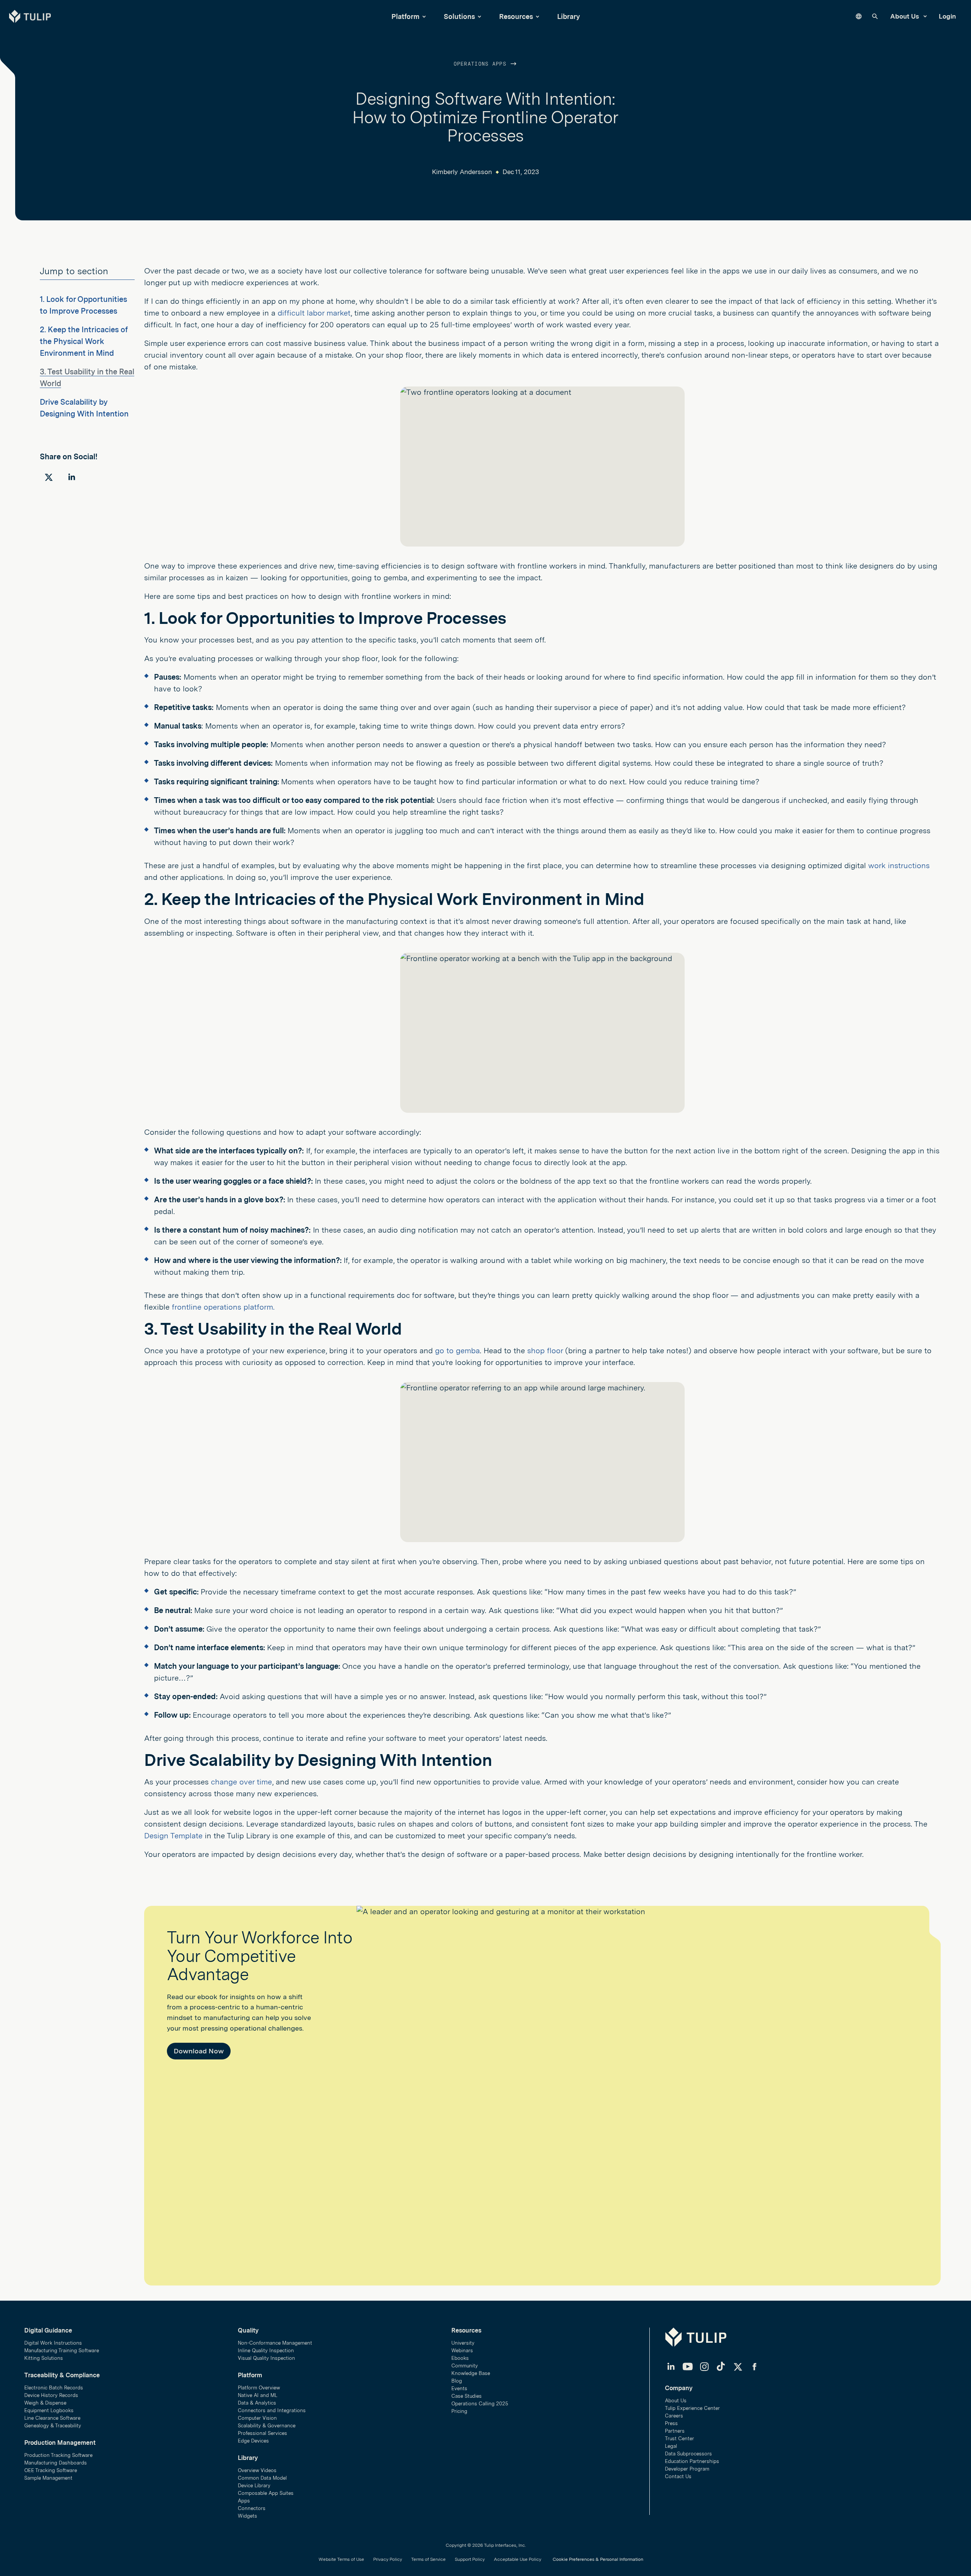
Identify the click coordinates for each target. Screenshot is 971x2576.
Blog (457, 2381)
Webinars (462, 2351)
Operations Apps (482, 64)
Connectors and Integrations (272, 2410)
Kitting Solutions (44, 2358)
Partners (675, 2431)
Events (459, 2388)
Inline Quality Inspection (266, 2351)
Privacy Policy (388, 2559)
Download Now (199, 2051)
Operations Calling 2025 (480, 2404)
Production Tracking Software (58, 2455)
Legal (671, 2446)
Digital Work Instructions (53, 2343)
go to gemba (457, 1351)
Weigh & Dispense (45, 2403)
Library (569, 16)
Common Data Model (262, 2478)
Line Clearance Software (52, 2418)
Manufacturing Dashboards (56, 2463)
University (463, 2343)
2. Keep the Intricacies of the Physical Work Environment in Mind (84, 341)
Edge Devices (253, 2441)
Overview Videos (257, 2470)
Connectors (252, 2508)
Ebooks (460, 2358)
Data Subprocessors (688, 2454)
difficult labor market (314, 313)
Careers (674, 2416)
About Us (905, 16)
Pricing (459, 2411)
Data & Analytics (257, 2403)
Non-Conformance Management (275, 2343)
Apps (244, 2501)
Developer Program (687, 2469)
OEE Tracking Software (51, 2470)
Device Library (254, 2486)
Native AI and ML (258, 2395)
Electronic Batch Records (54, 2388)
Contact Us (678, 2476)
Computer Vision (257, 2418)
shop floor (546, 1351)
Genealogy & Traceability (53, 2426)
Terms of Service (428, 2559)
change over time (241, 1782)
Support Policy (470, 2559)
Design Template (173, 1836)
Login (947, 16)
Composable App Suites (266, 2493)
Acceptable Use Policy (518, 2559)
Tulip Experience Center (692, 2408)
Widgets (247, 2516)
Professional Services (262, 2433)
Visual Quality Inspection (266, 2358)
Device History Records (51, 2395)
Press (671, 2423)
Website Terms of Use (341, 2559)
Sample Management (48, 2478)
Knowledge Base (471, 2373)
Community (465, 2366)
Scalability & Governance (267, 2426)
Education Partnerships (692, 2461)
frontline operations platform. (223, 1307)
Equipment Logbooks (49, 2410)
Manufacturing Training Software (62, 2351)
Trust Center (680, 2439)
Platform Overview (259, 2388)
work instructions (899, 865)
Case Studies (467, 2396)
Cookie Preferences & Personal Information (598, 2559)
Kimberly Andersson (462, 172)
